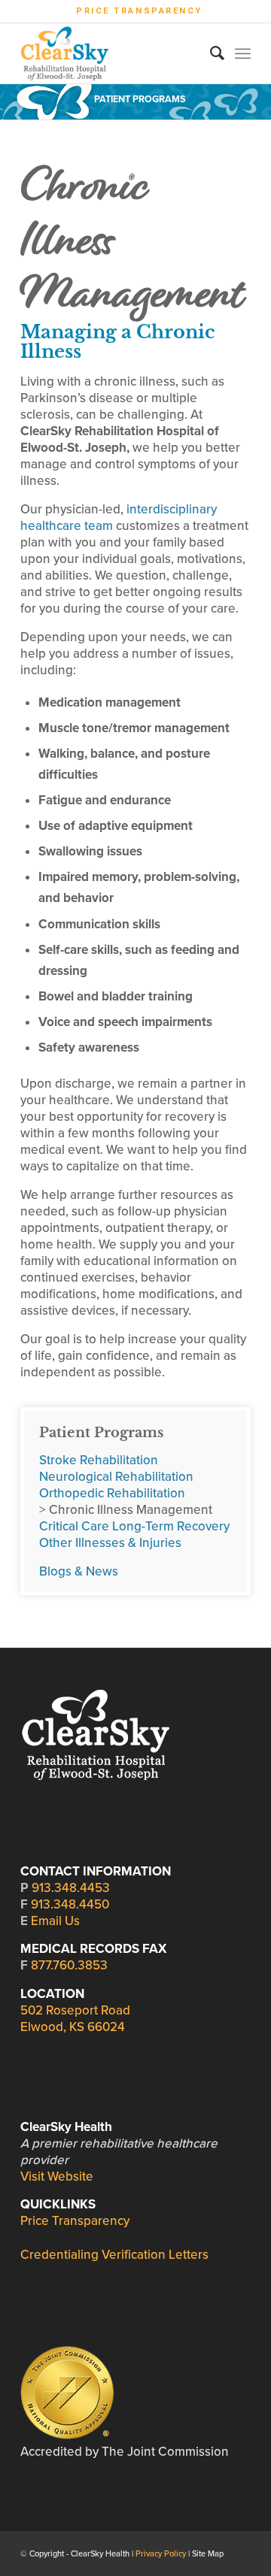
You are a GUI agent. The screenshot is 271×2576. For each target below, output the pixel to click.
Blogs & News (79, 1571)
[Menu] (243, 53)
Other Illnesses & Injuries (110, 1543)
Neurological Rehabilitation (116, 1477)
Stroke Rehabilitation (99, 1460)
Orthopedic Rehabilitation (112, 1493)
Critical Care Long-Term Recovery (134, 1526)
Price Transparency (139, 11)
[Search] (210, 53)
